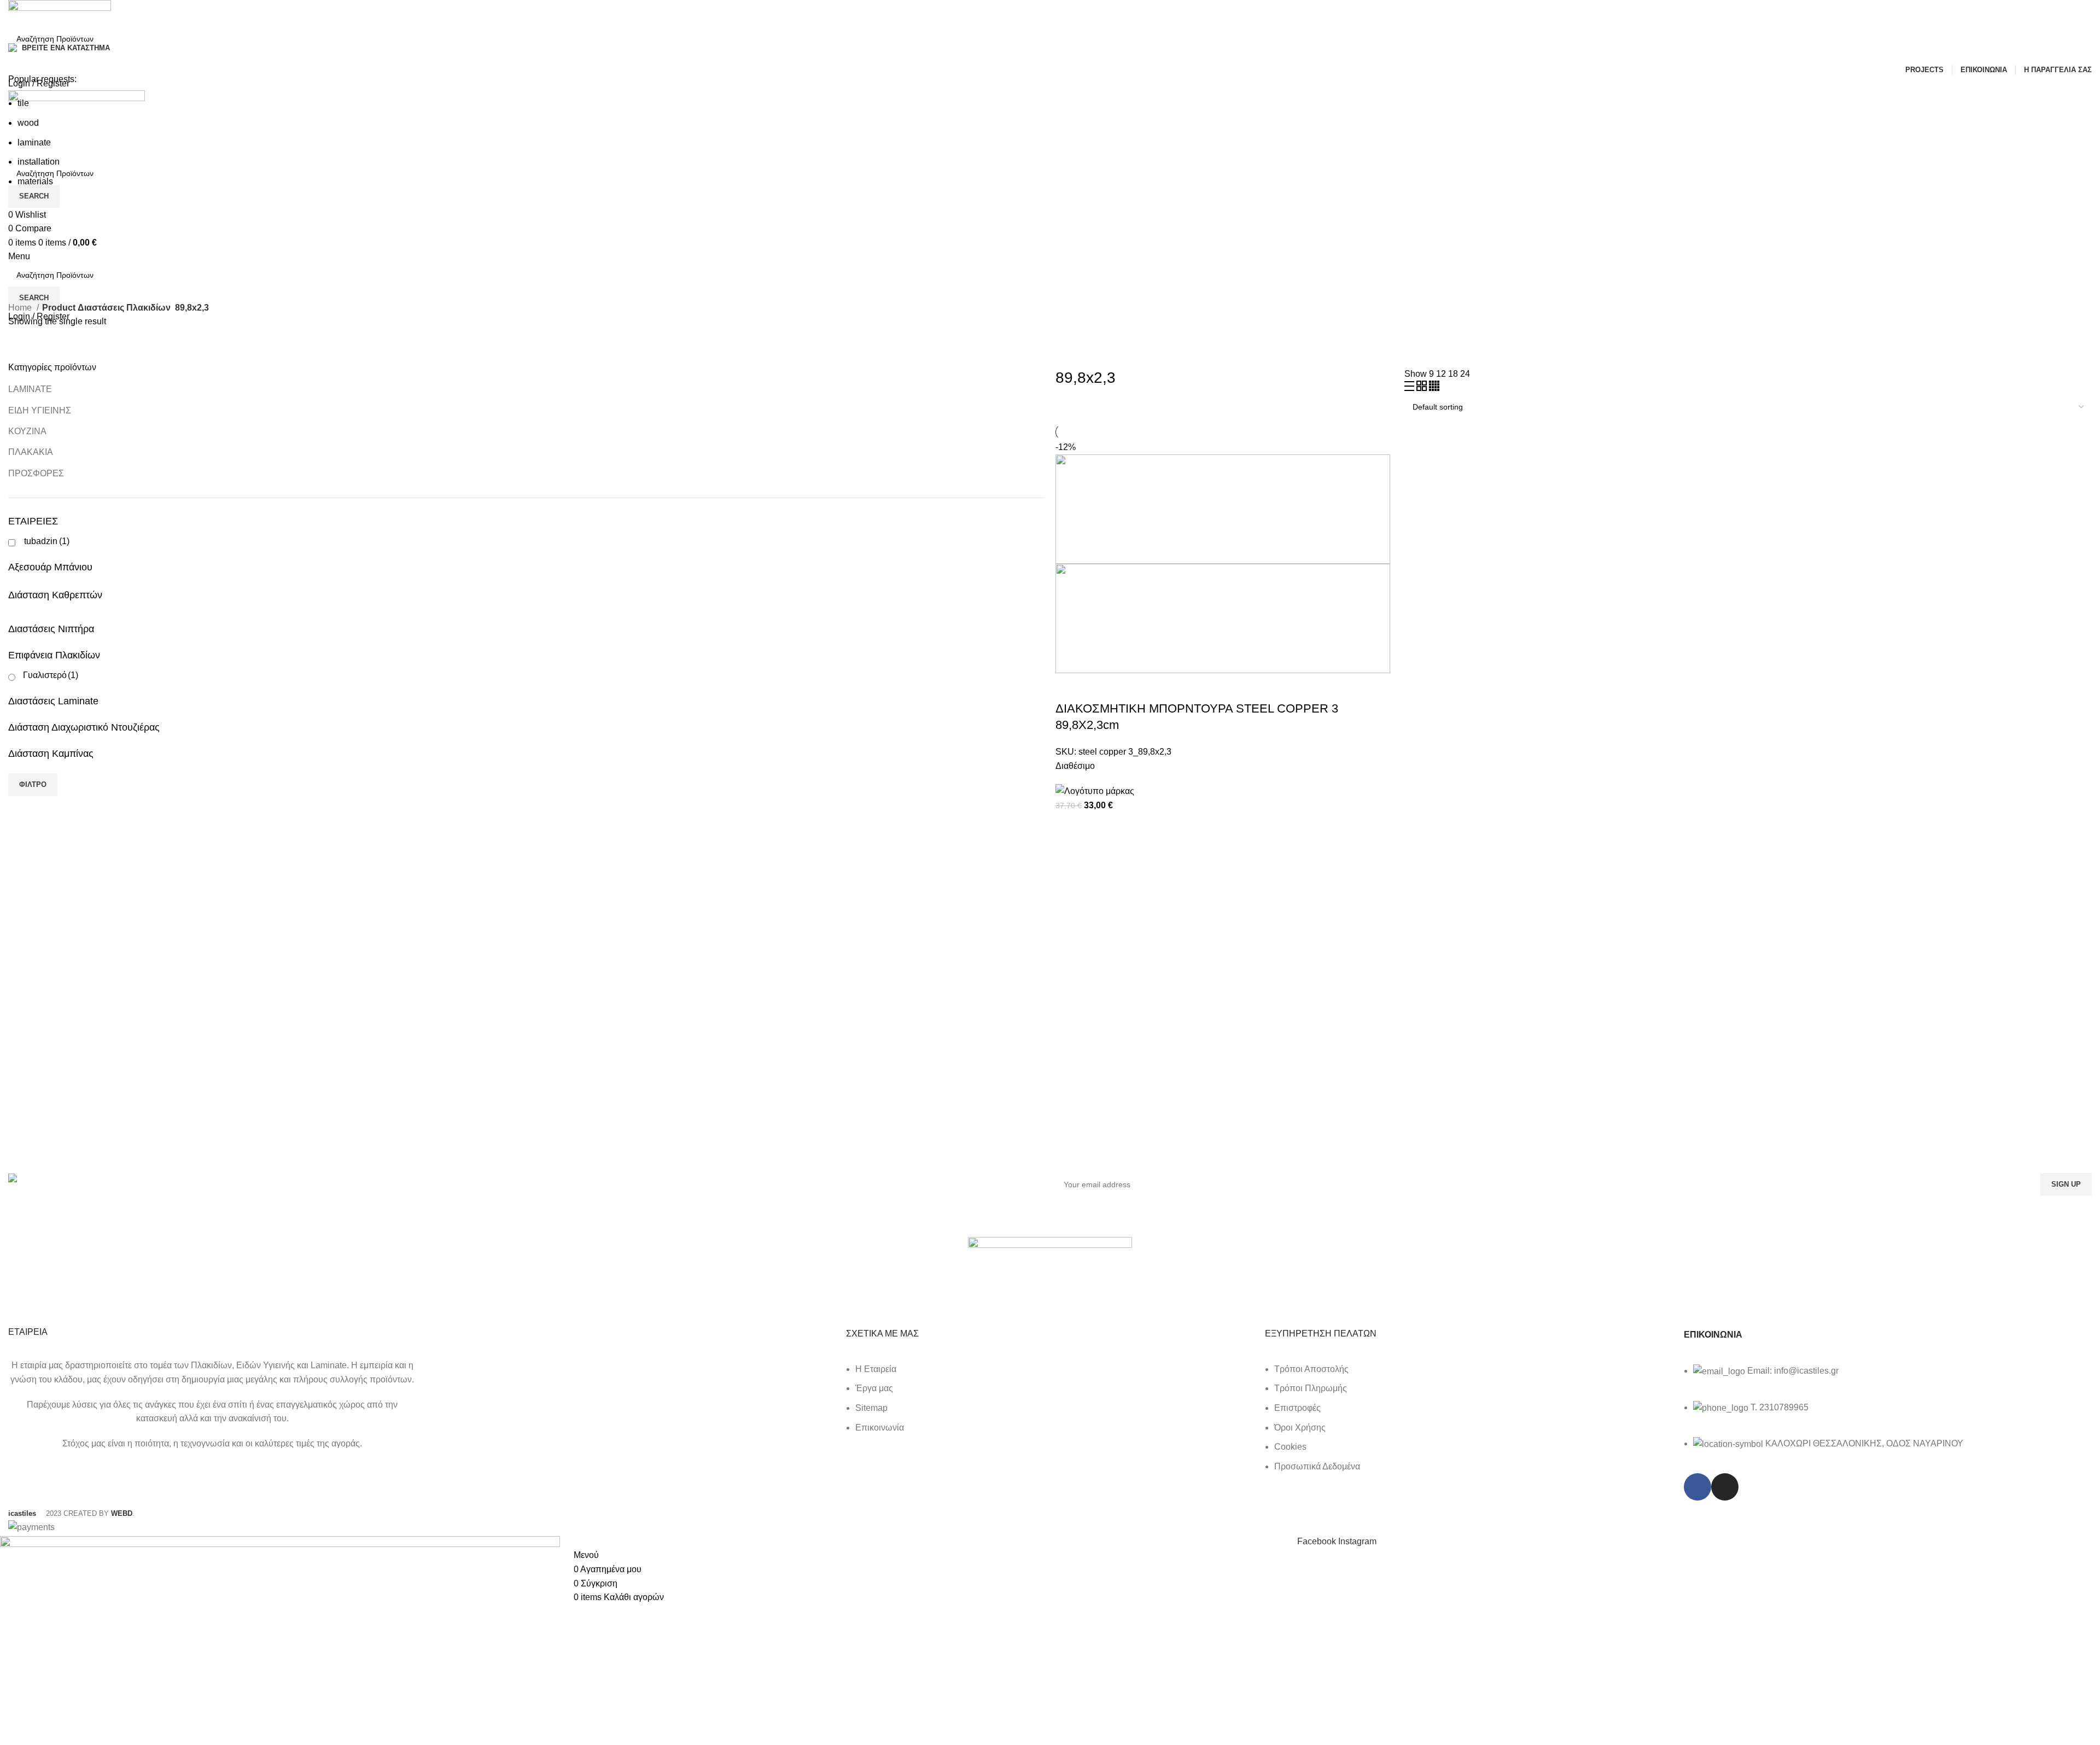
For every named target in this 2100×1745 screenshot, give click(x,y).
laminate (34, 142)
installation (39, 162)
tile (23, 103)
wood (28, 123)
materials (35, 181)
